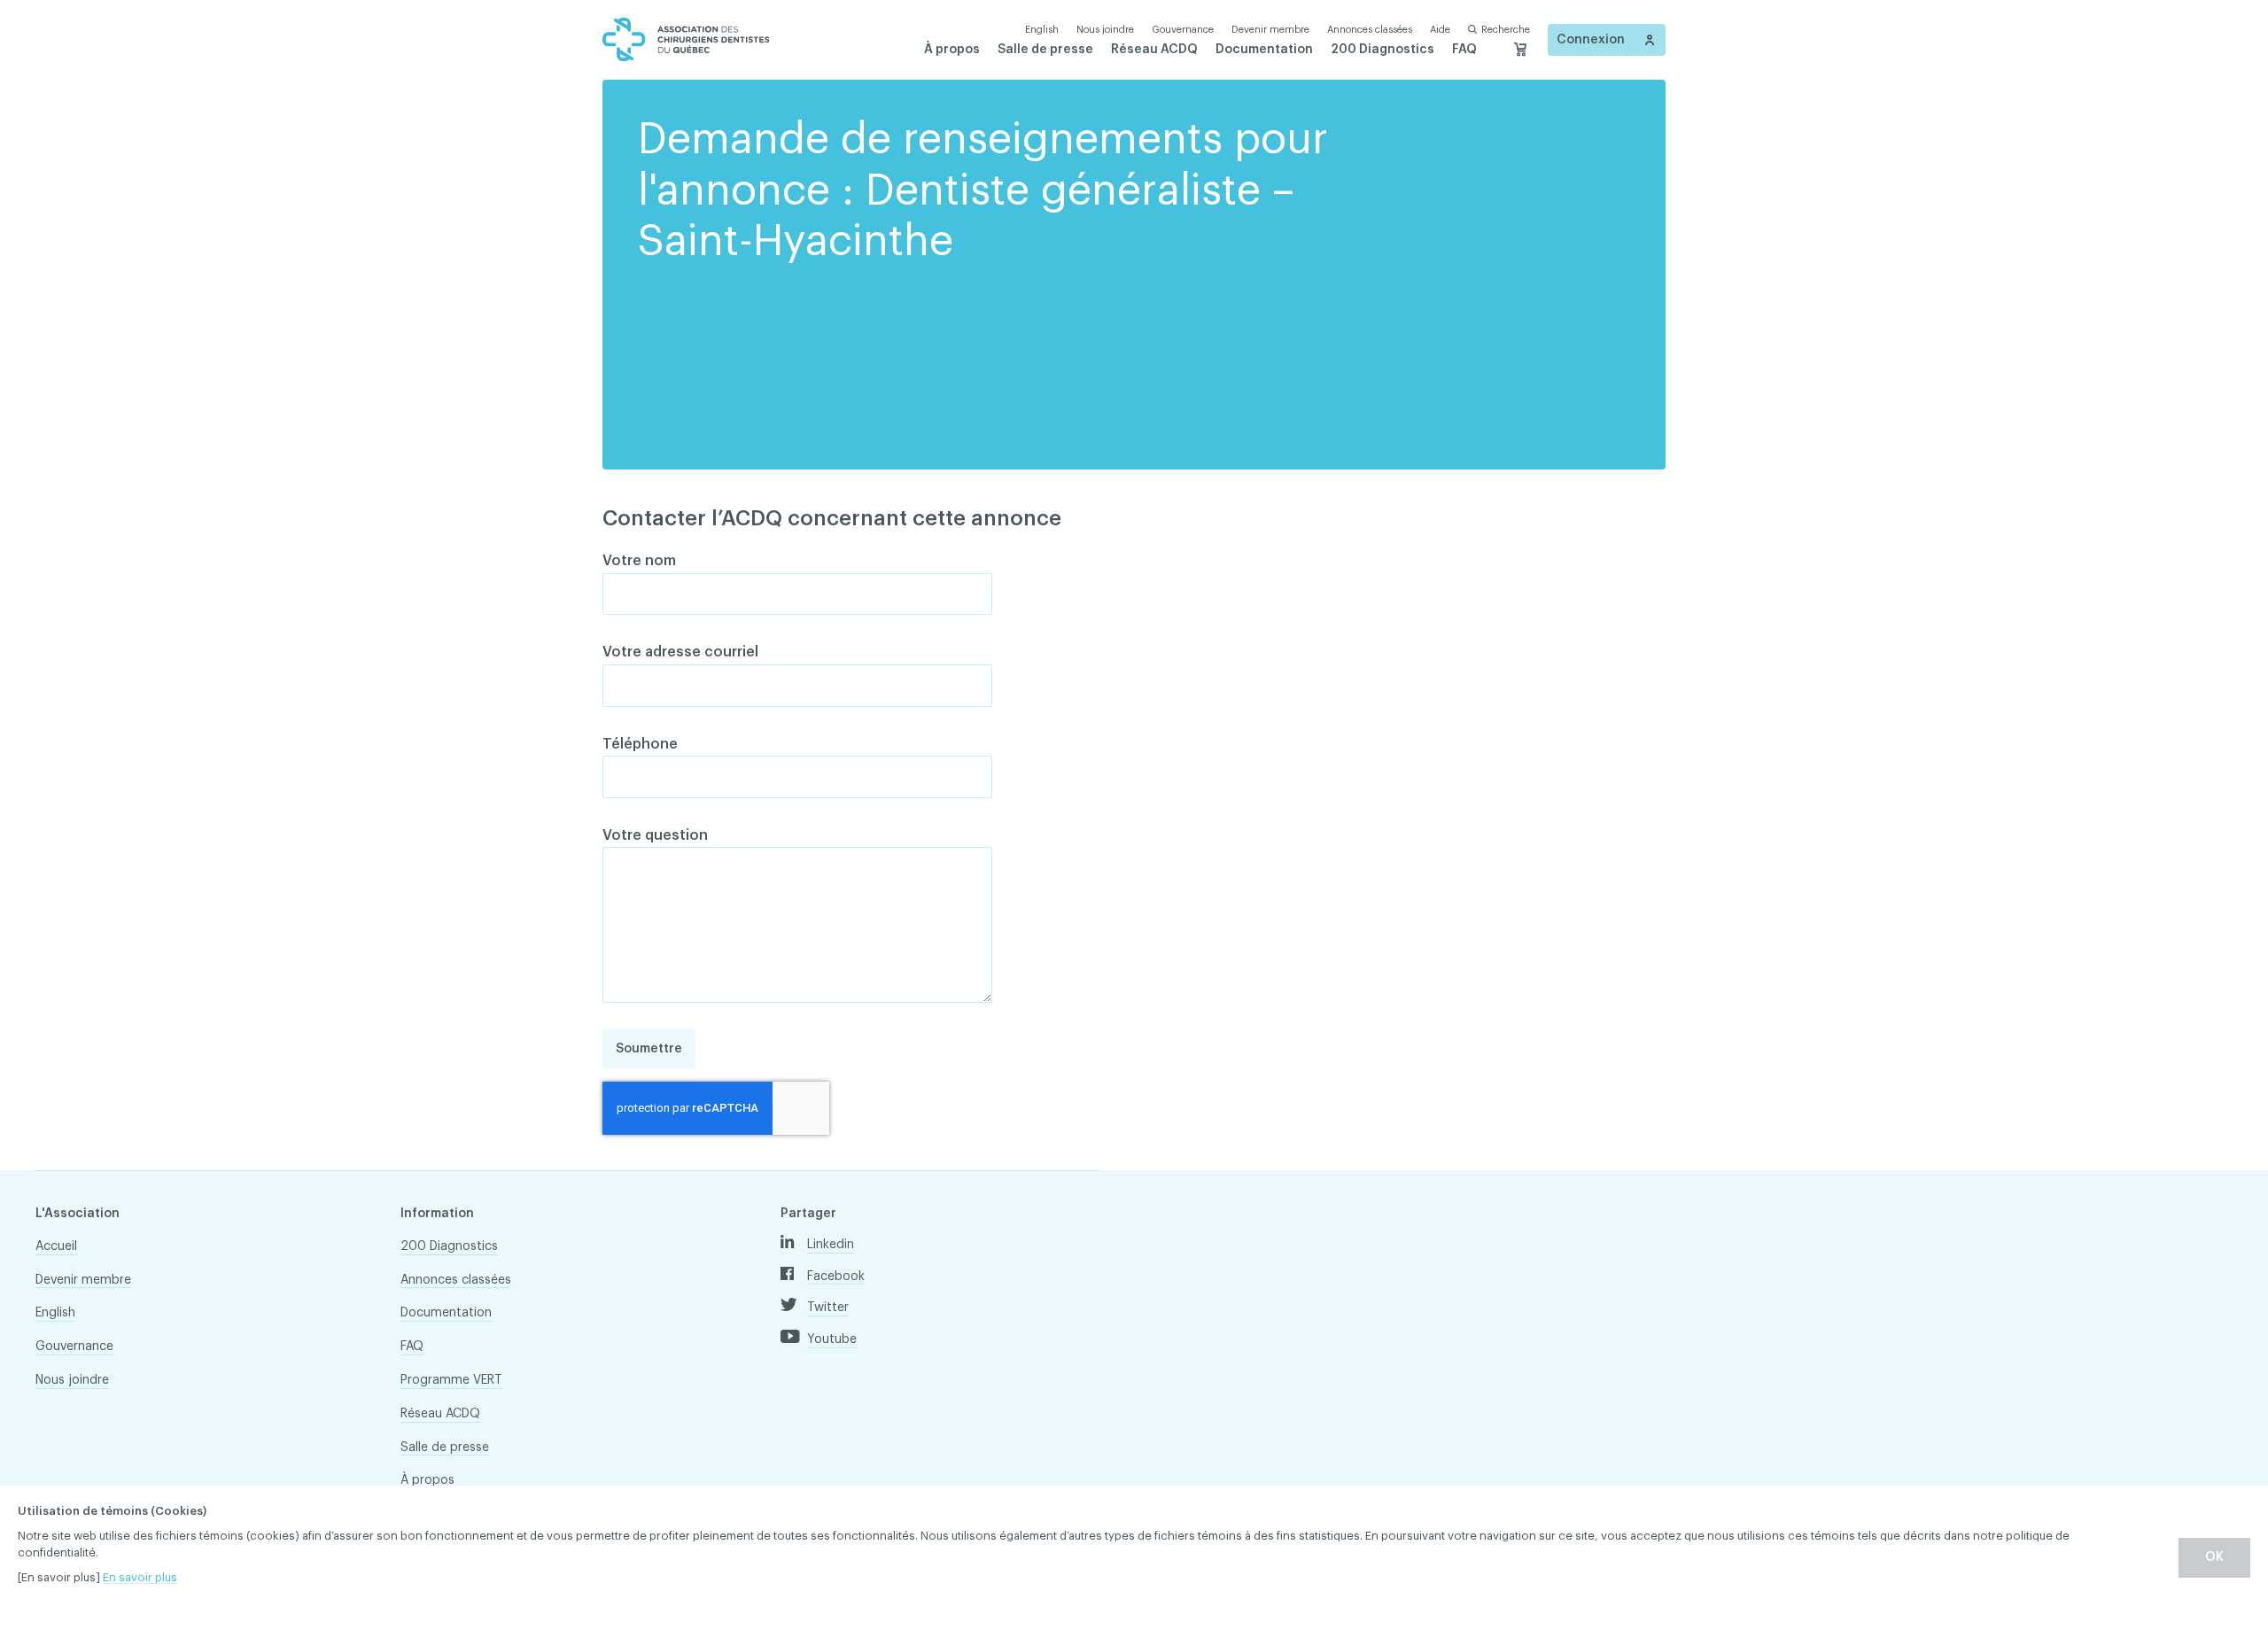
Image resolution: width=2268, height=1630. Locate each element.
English (1042, 30)
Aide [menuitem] (1440, 30)
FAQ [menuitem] (1464, 50)
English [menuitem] (55, 1313)
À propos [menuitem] (952, 50)
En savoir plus (140, 1577)
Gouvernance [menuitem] (1183, 30)
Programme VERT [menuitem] (451, 1380)
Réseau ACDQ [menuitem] (1154, 50)
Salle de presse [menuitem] (1045, 50)
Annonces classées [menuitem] (1370, 30)
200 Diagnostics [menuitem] (1383, 50)
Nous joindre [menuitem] (1105, 30)
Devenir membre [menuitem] (1270, 30)
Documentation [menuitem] (1264, 50)
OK (2214, 1557)
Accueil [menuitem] (56, 1246)
